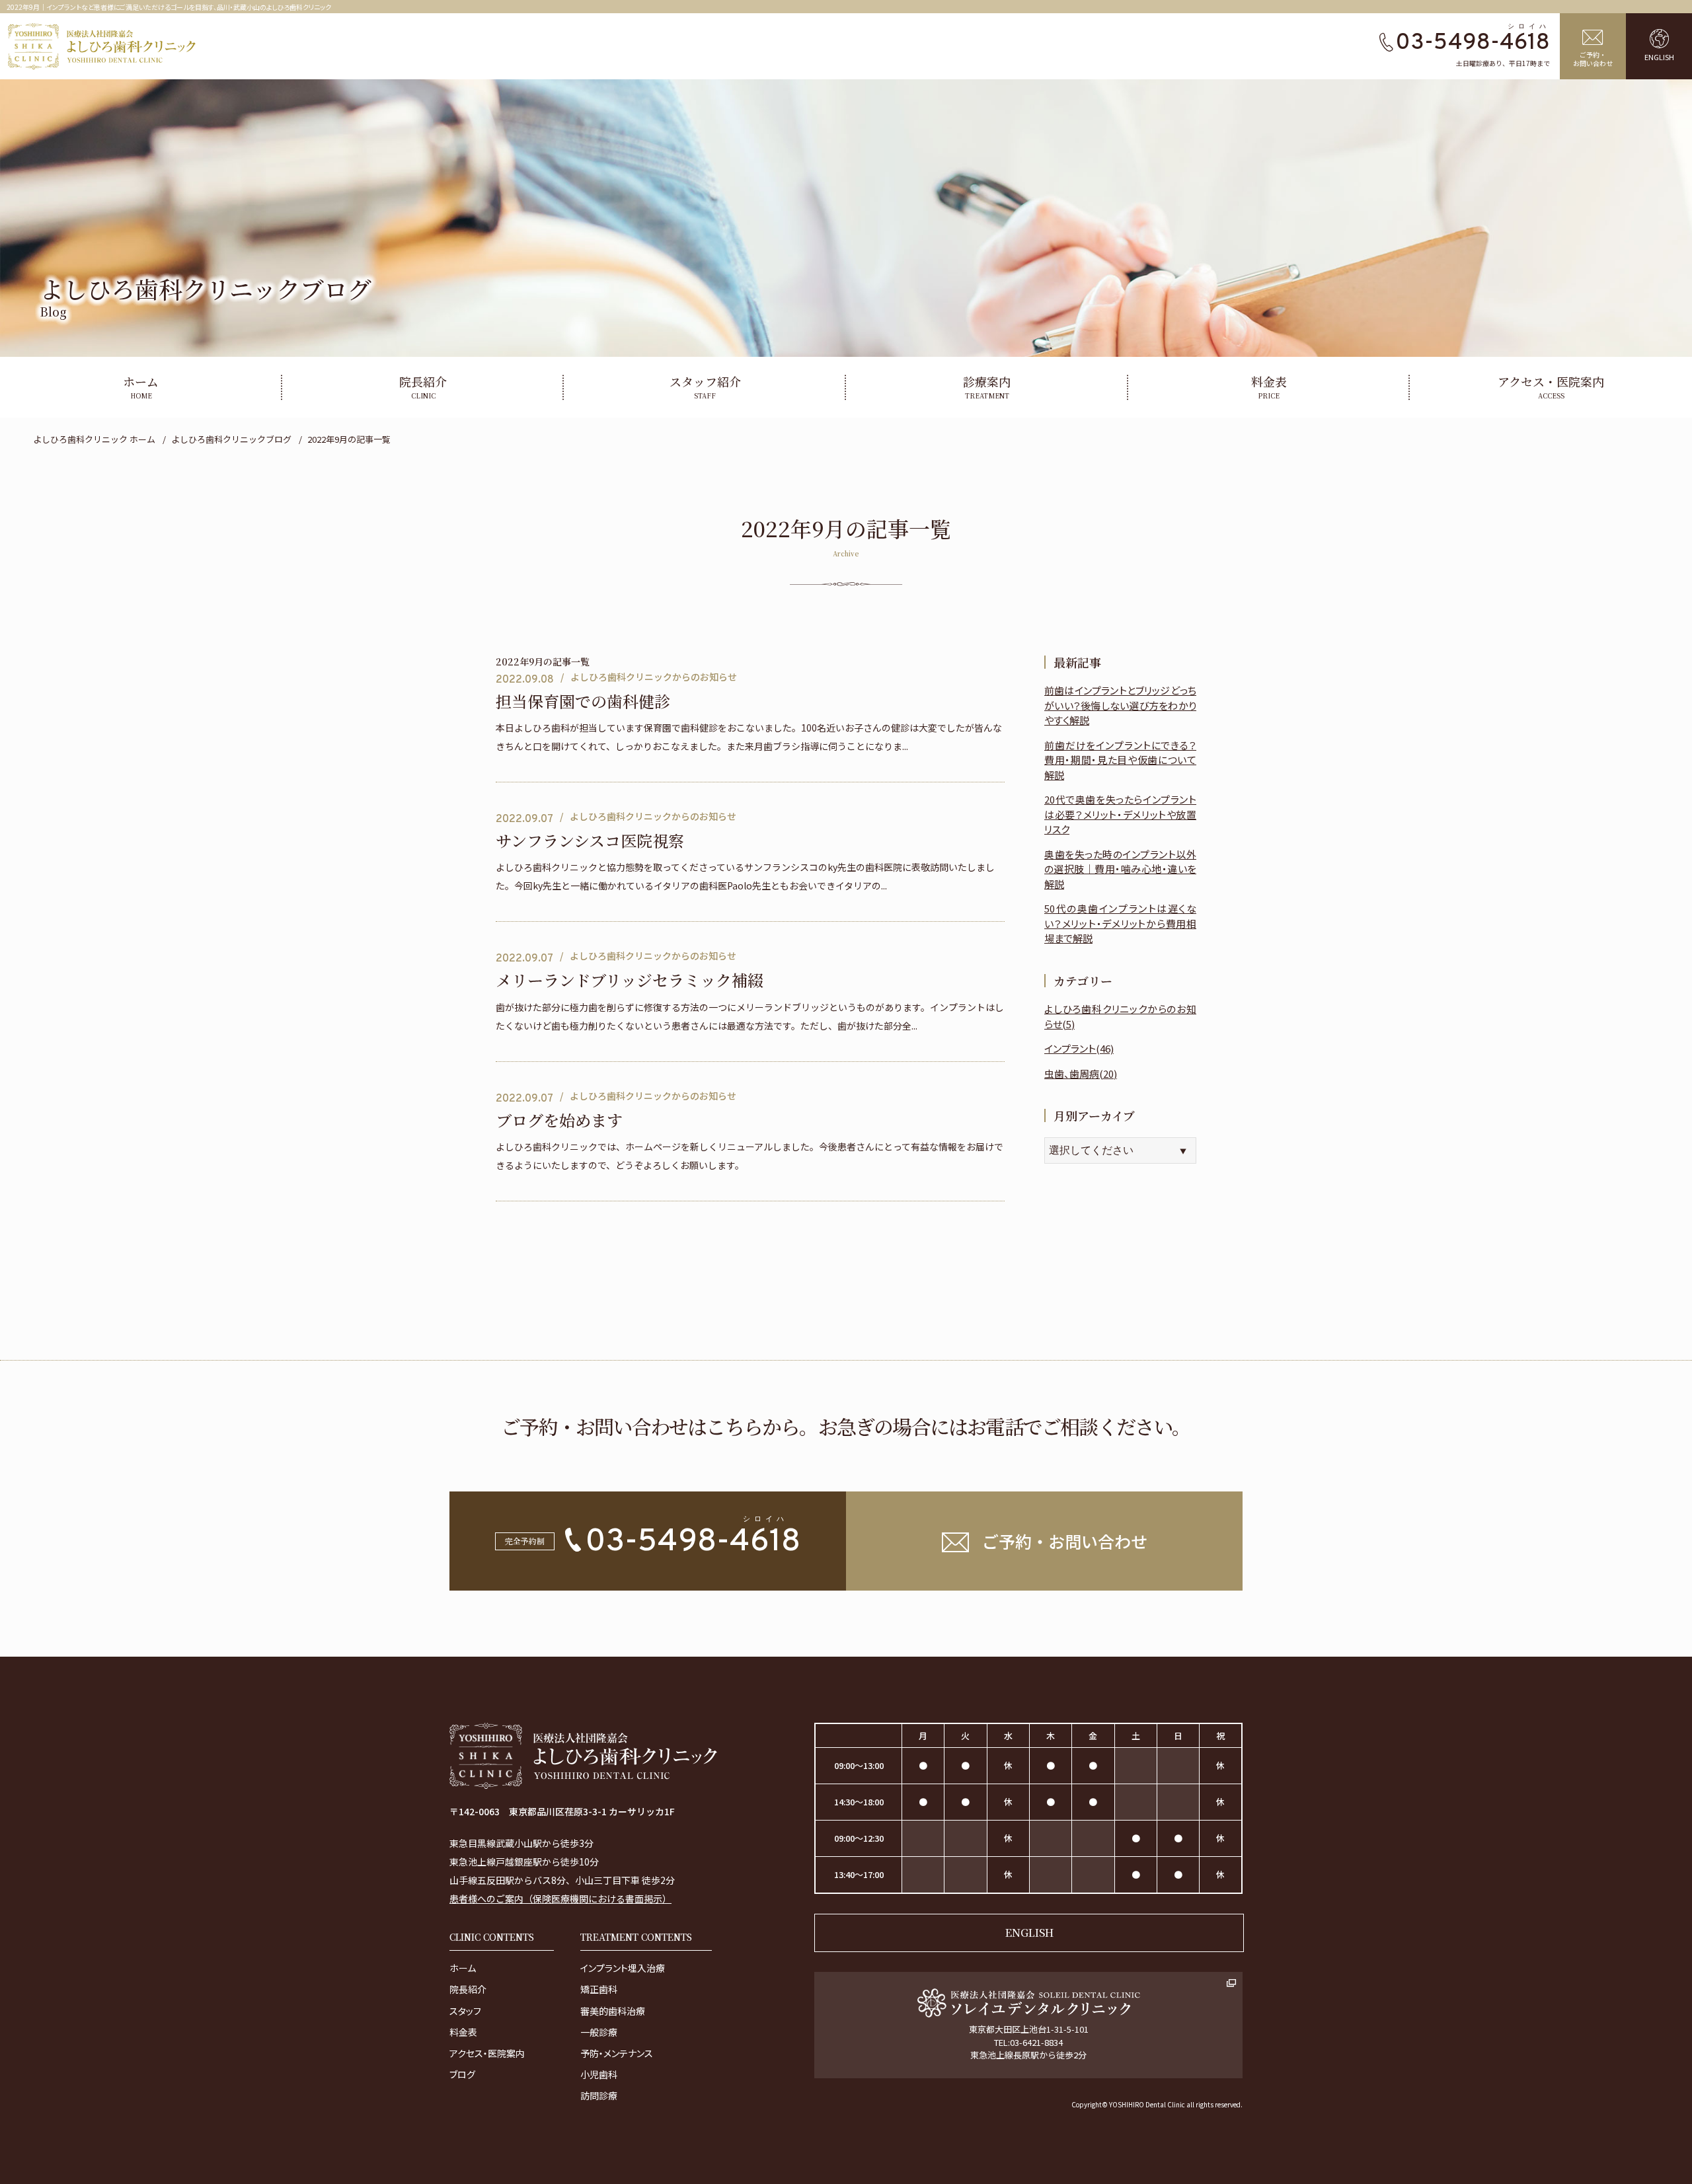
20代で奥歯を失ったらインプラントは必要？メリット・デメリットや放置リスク (1120, 814)
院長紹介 (468, 1989)
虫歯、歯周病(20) (1081, 1073)
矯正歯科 (599, 1989)
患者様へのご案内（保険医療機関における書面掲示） (560, 1899)
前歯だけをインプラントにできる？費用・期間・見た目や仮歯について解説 (1120, 760)
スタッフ (465, 2011)
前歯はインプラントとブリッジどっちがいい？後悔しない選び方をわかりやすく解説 (1120, 705)
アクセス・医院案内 (487, 2053)
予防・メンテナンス (617, 2053)
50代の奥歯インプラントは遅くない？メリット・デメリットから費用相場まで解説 (1120, 923)
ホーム (463, 1968)
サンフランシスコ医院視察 (590, 841)
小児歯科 (599, 2074)
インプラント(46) (1079, 1048)
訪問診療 (599, 2095)
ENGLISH (1029, 1933)
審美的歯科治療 (613, 2011)
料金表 (463, 2032)
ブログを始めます (559, 1120)
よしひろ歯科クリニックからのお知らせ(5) (1120, 1016)
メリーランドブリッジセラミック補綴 (630, 980)
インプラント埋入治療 (623, 1968)
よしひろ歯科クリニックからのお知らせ (654, 677)
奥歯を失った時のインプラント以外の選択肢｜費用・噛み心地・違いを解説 (1120, 869)
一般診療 (599, 2032)
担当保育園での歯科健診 (583, 701)
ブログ (462, 2074)
